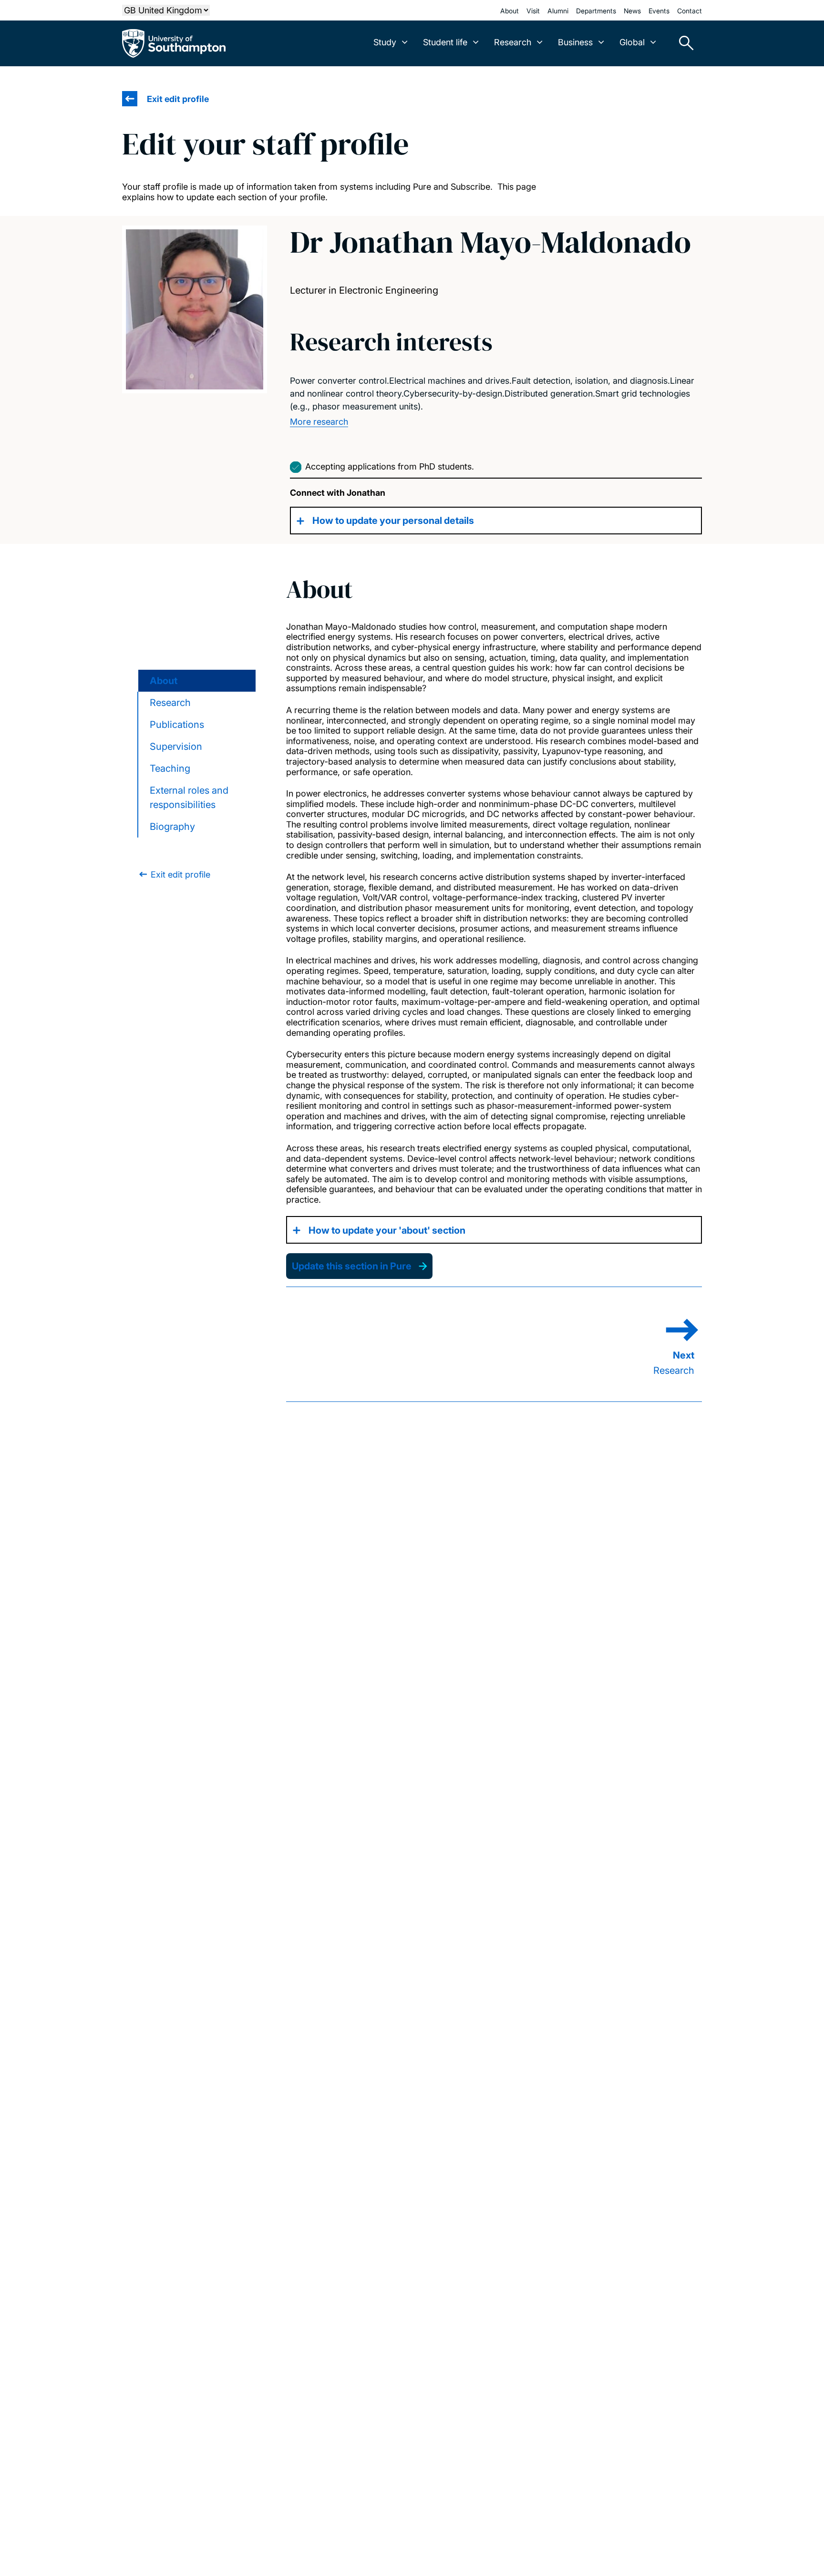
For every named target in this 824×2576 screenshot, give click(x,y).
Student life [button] (445, 42)
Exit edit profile (178, 99)
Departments (596, 11)
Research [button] (513, 42)
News (632, 11)
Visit (533, 11)
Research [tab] (170, 703)
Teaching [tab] (170, 768)
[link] (174, 874)
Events (659, 11)
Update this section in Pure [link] (352, 1266)
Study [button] (385, 42)
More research (319, 422)
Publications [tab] (177, 725)
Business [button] (575, 42)
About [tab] (164, 681)
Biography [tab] (172, 827)
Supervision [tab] (176, 746)
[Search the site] (683, 43)
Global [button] (632, 42)
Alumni (558, 11)
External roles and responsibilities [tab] (189, 797)
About (510, 11)
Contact (690, 11)
